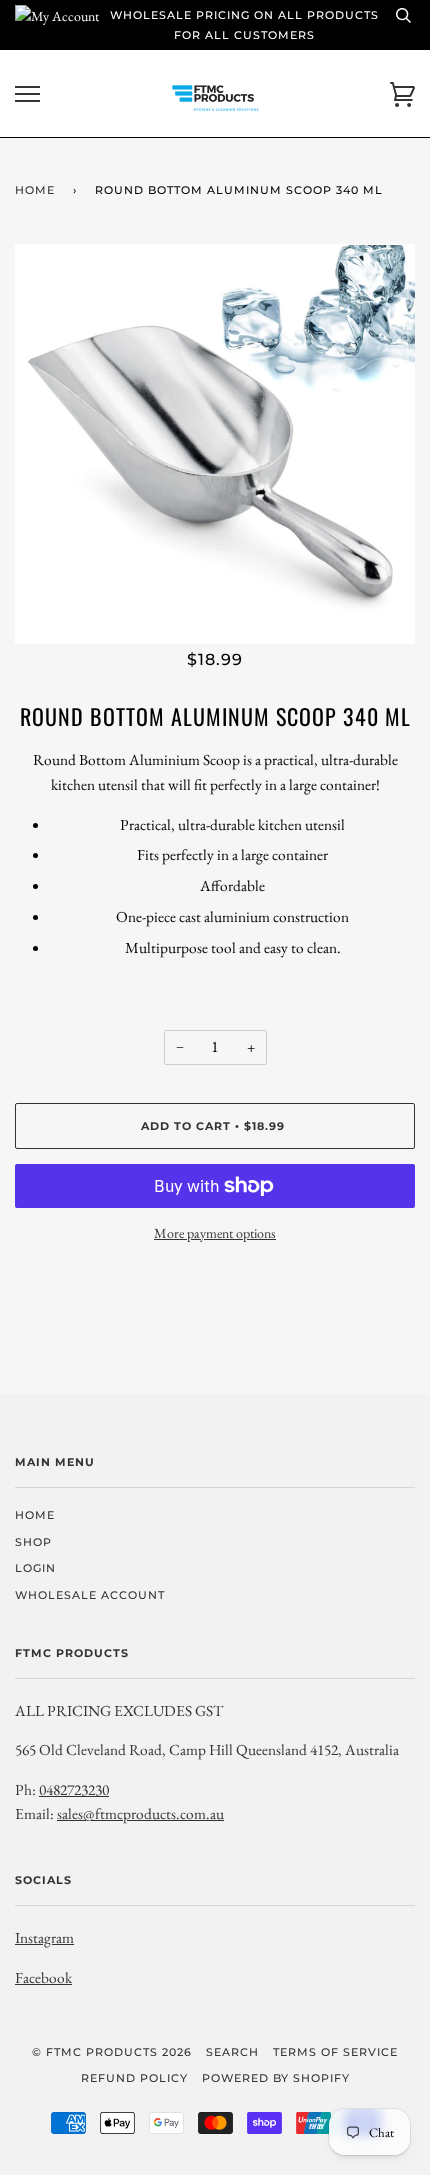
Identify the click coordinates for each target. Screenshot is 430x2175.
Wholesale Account (90, 1595)
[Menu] (27, 94)
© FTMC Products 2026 (112, 2052)
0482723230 (74, 1789)
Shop (33, 1542)
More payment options (215, 1233)
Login (35, 1568)
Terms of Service (335, 2052)
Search (232, 2052)
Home (35, 190)
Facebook (43, 1977)
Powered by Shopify (276, 2078)
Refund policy (134, 2078)
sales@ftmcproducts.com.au (140, 1813)
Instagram (44, 1937)
